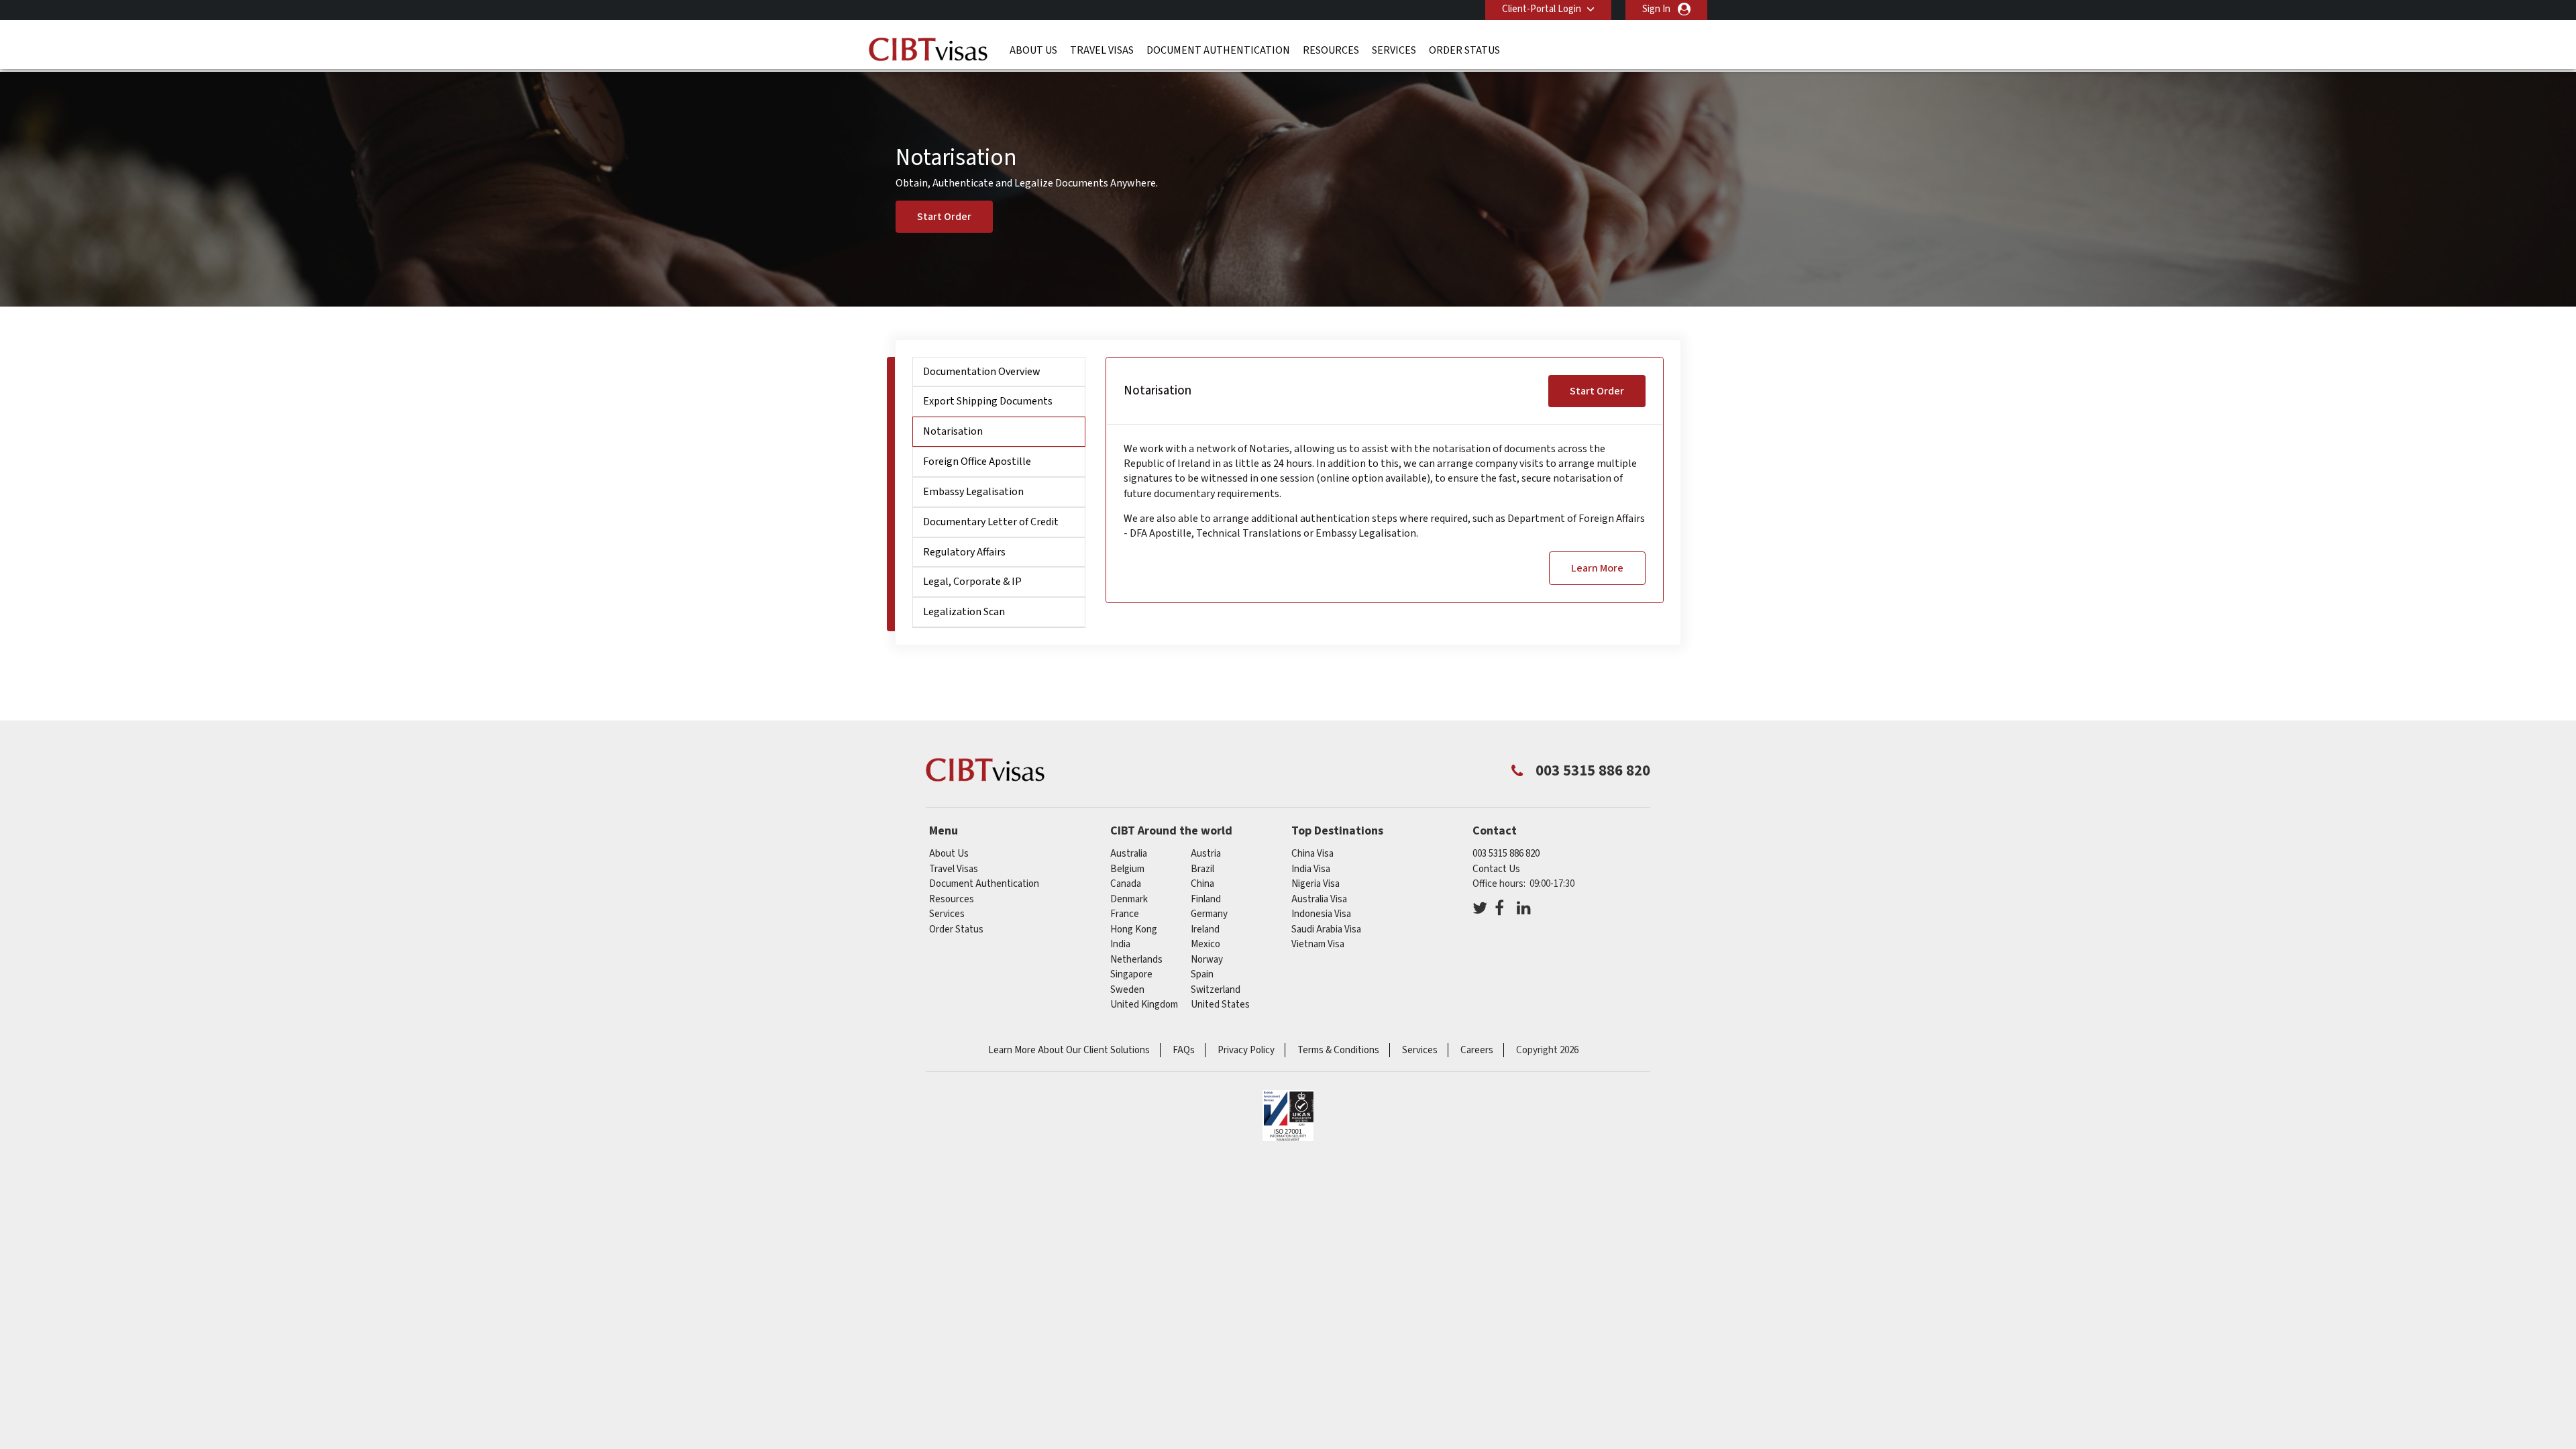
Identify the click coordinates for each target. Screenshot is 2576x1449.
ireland (1205, 929)
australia (1129, 854)
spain (1202, 974)
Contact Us (1496, 869)
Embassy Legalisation (973, 492)
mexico (1205, 944)
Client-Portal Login (1542, 9)
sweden (1127, 990)
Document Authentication (1218, 50)
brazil (1202, 869)
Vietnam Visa (1318, 944)
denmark (1129, 899)
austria (1206, 854)
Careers (1477, 1050)
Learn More (1597, 568)
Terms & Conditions (1338, 1050)
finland (1206, 899)
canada (1126, 884)
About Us (1033, 50)
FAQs (1184, 1050)
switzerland (1216, 990)
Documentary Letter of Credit (991, 522)
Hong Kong (1134, 929)
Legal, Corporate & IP (972, 582)
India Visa (1311, 869)
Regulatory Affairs (964, 552)
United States (1220, 1005)
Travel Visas (1102, 50)
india (1120, 944)
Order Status (1464, 50)
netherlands (1136, 960)
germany (1209, 914)
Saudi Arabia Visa (1326, 929)
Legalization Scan (964, 612)
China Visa (1312, 854)
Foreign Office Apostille (977, 462)
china (1202, 884)
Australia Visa (1319, 899)
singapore (1131, 974)
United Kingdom (1144, 1005)
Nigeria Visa (1316, 884)
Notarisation (953, 431)
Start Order (944, 217)
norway (1207, 960)
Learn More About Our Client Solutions (1069, 1050)
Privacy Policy (1246, 1050)
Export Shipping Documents (988, 401)
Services (1394, 50)
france (1125, 914)
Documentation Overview (982, 372)
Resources (1331, 50)
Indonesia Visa (1321, 914)
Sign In (1656, 9)
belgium (1127, 869)
